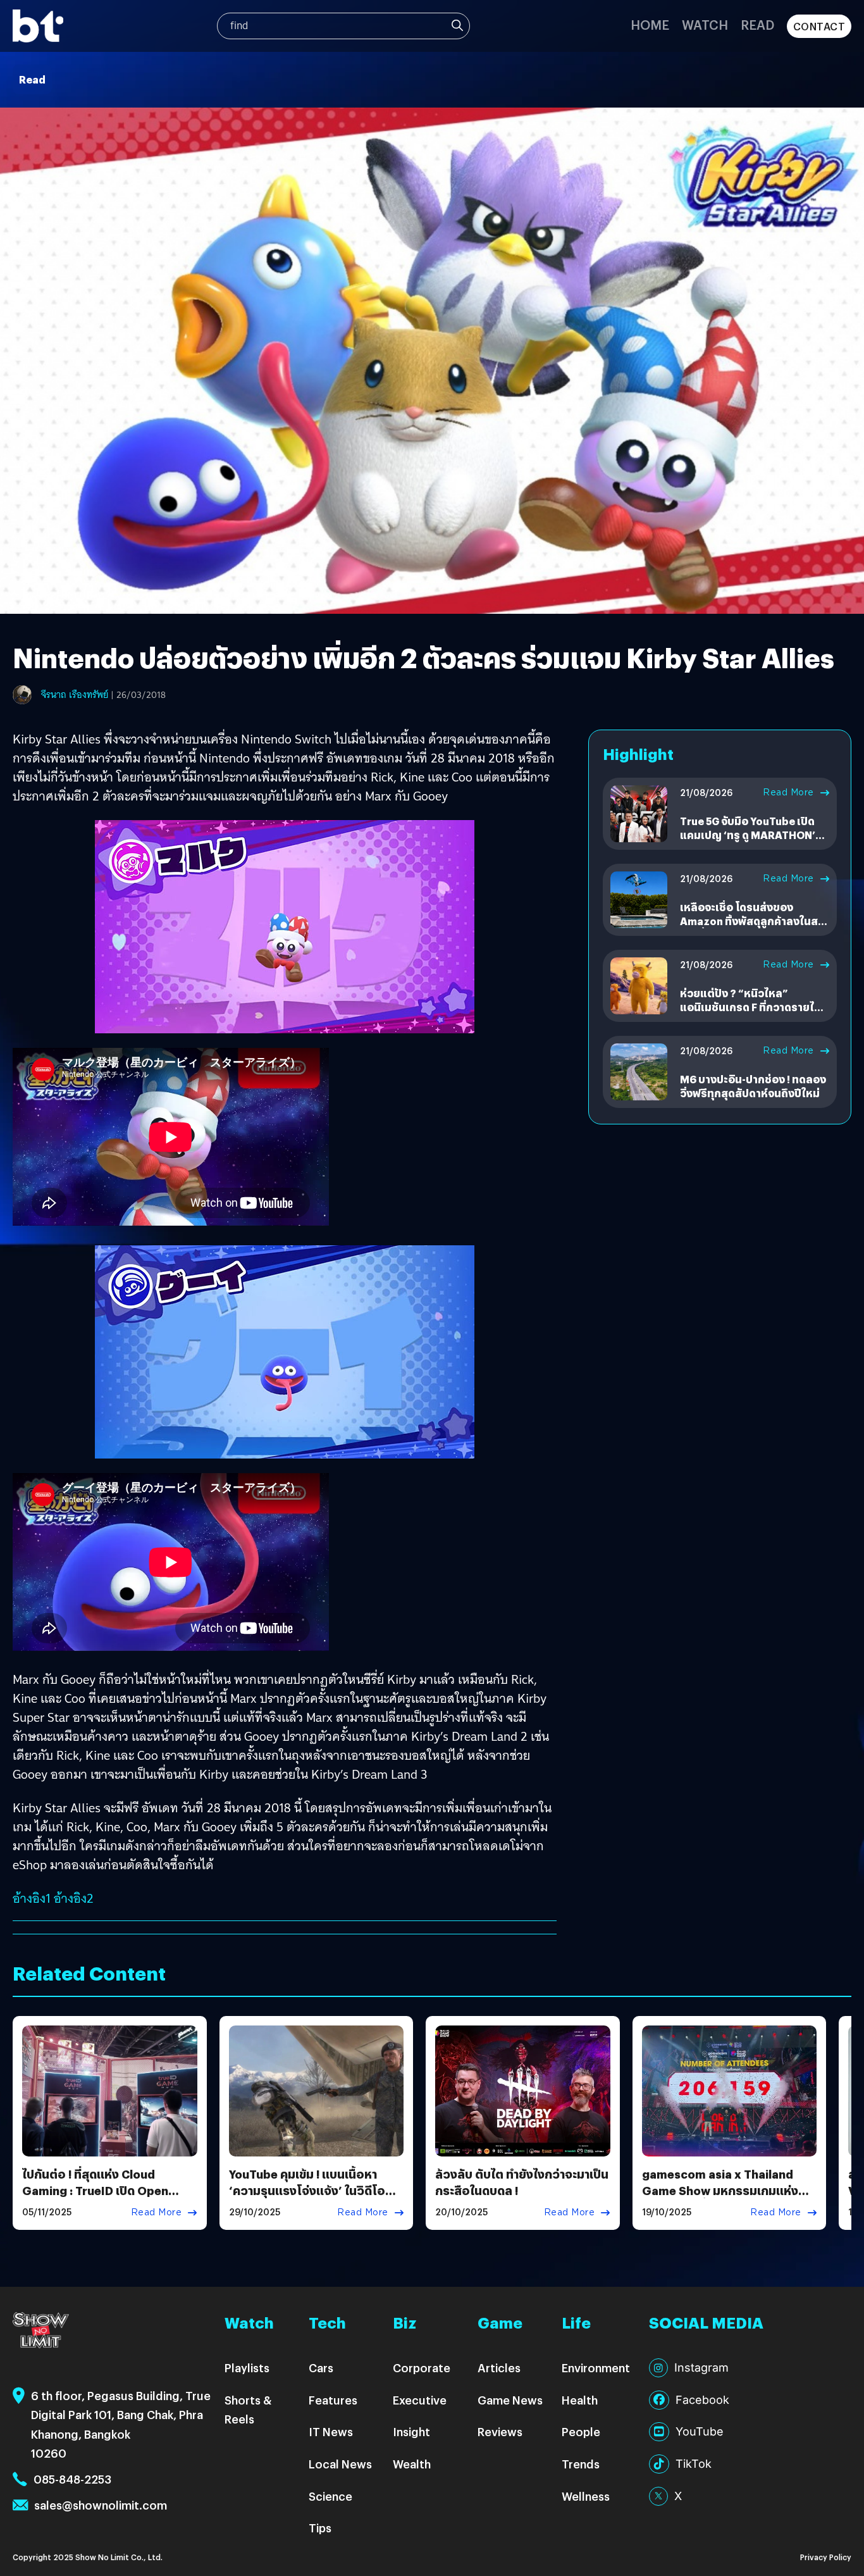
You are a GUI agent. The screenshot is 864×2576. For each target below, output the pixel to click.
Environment (596, 2368)
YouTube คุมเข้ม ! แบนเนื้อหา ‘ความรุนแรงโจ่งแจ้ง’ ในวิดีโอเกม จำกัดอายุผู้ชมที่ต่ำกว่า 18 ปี (309, 2190)
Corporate (422, 2368)
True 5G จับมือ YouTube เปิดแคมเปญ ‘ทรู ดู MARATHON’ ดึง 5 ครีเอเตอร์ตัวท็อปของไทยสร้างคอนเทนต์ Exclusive (752, 842)
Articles (499, 2368)
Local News (340, 2464)
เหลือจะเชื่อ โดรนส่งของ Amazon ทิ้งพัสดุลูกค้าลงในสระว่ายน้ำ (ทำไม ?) (754, 921)
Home (650, 24)
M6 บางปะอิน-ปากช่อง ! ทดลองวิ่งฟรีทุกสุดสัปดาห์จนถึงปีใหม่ (753, 1086)
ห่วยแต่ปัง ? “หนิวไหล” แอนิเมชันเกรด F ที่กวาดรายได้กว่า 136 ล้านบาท (750, 1007)
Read (757, 24)
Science (330, 2496)
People (581, 2431)
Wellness (586, 2496)
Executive (420, 2400)
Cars (321, 2368)
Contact (819, 26)
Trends (581, 2464)
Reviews (500, 2431)
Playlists (247, 2368)
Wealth (412, 2464)
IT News (331, 2431)
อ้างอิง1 (32, 1898)
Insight (411, 2431)
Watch (705, 24)
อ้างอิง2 (75, 1898)
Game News (510, 2400)
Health (580, 2400)
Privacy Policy (826, 2557)
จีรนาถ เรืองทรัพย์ (75, 695)
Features (333, 2400)
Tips (320, 2528)
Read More (788, 792)
